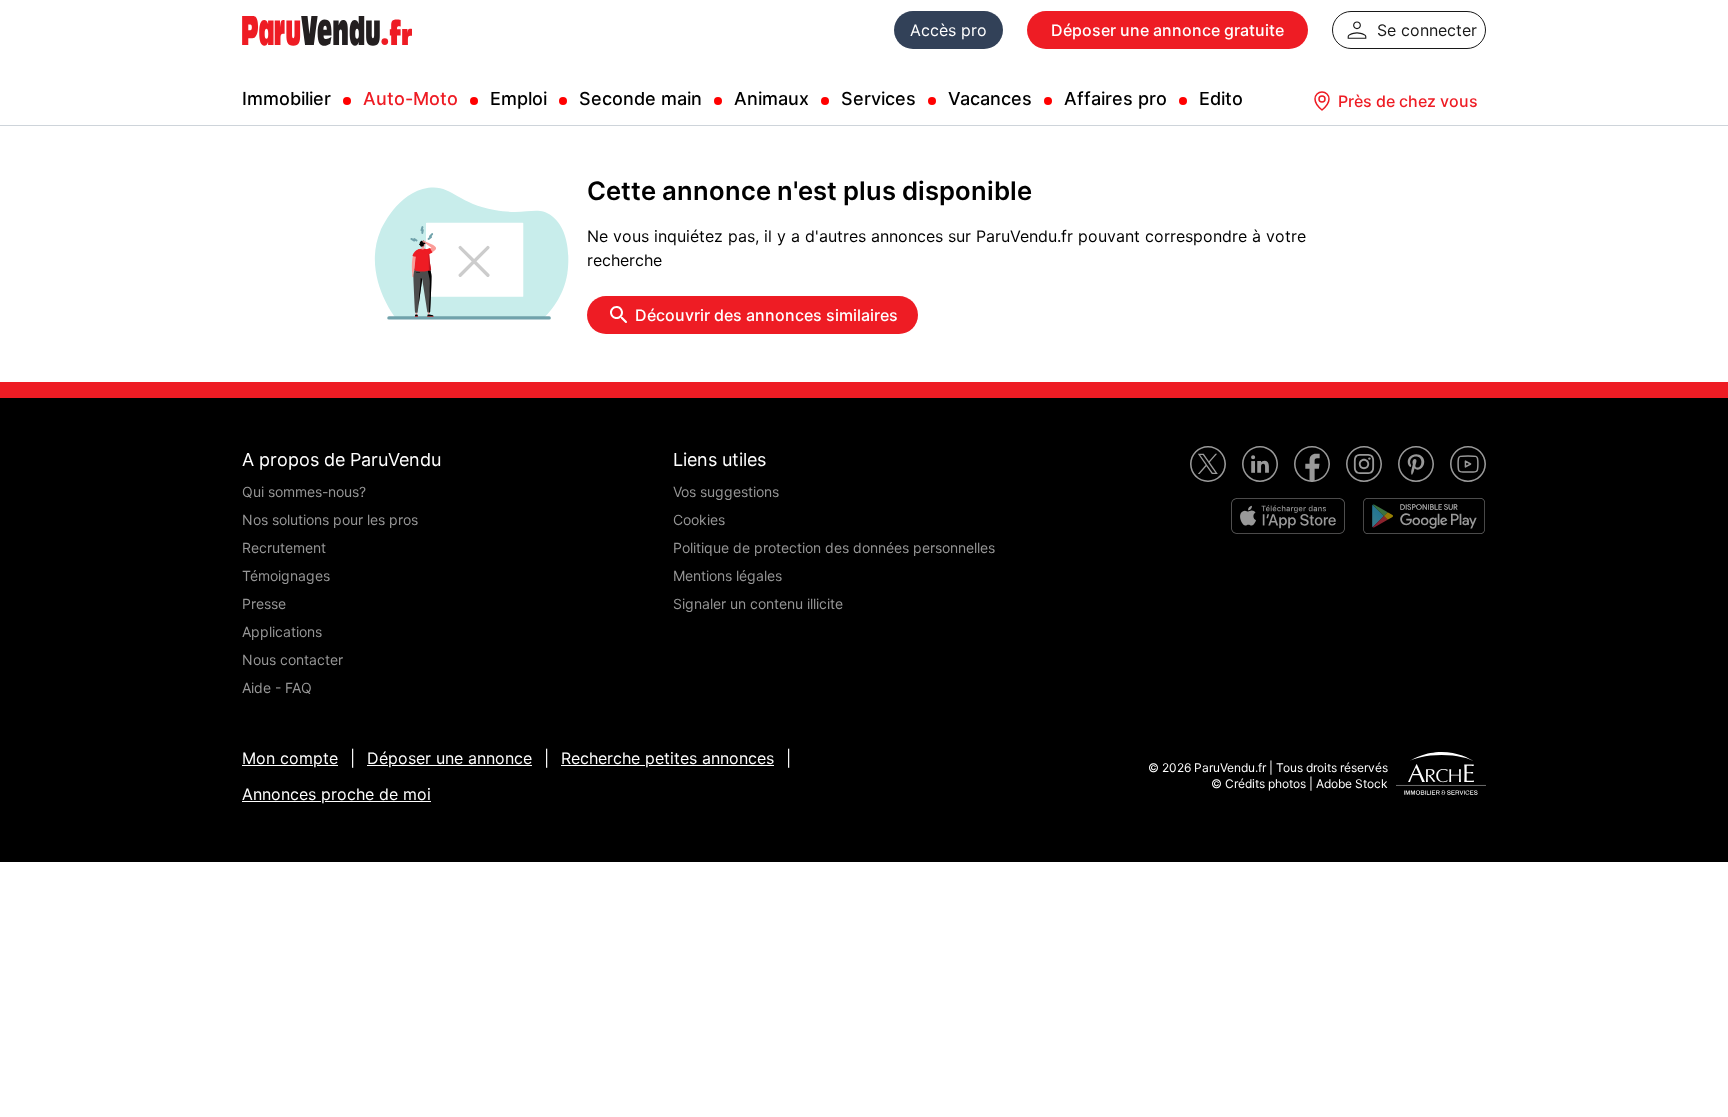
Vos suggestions (726, 491)
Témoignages (286, 575)
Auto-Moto (410, 98)
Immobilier (286, 98)
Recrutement (284, 547)
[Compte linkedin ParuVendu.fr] (1260, 464)
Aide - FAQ (277, 687)
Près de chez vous (1408, 101)
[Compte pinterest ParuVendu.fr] (1416, 464)
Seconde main (640, 98)
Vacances (990, 98)
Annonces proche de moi (336, 794)
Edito (1221, 98)
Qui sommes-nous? (304, 491)
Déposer (1167, 30)
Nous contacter (292, 659)
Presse (264, 603)
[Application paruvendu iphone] (1288, 516)
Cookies (699, 519)
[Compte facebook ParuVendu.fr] (1312, 464)
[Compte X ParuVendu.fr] (1208, 464)
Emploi (518, 98)
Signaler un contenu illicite (758, 603)
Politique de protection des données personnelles (834, 547)
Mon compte (290, 758)
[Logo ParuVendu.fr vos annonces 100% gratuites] (327, 54)
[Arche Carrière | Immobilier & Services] (1441, 776)
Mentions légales (727, 575)
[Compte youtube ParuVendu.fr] (1468, 464)
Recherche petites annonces (667, 758)
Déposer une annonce (449, 758)
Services (878, 98)
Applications (282, 631)
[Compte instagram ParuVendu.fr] (1364, 464)
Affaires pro (1115, 98)
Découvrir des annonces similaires (766, 315)
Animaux (771, 98)
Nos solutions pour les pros (330, 519)
